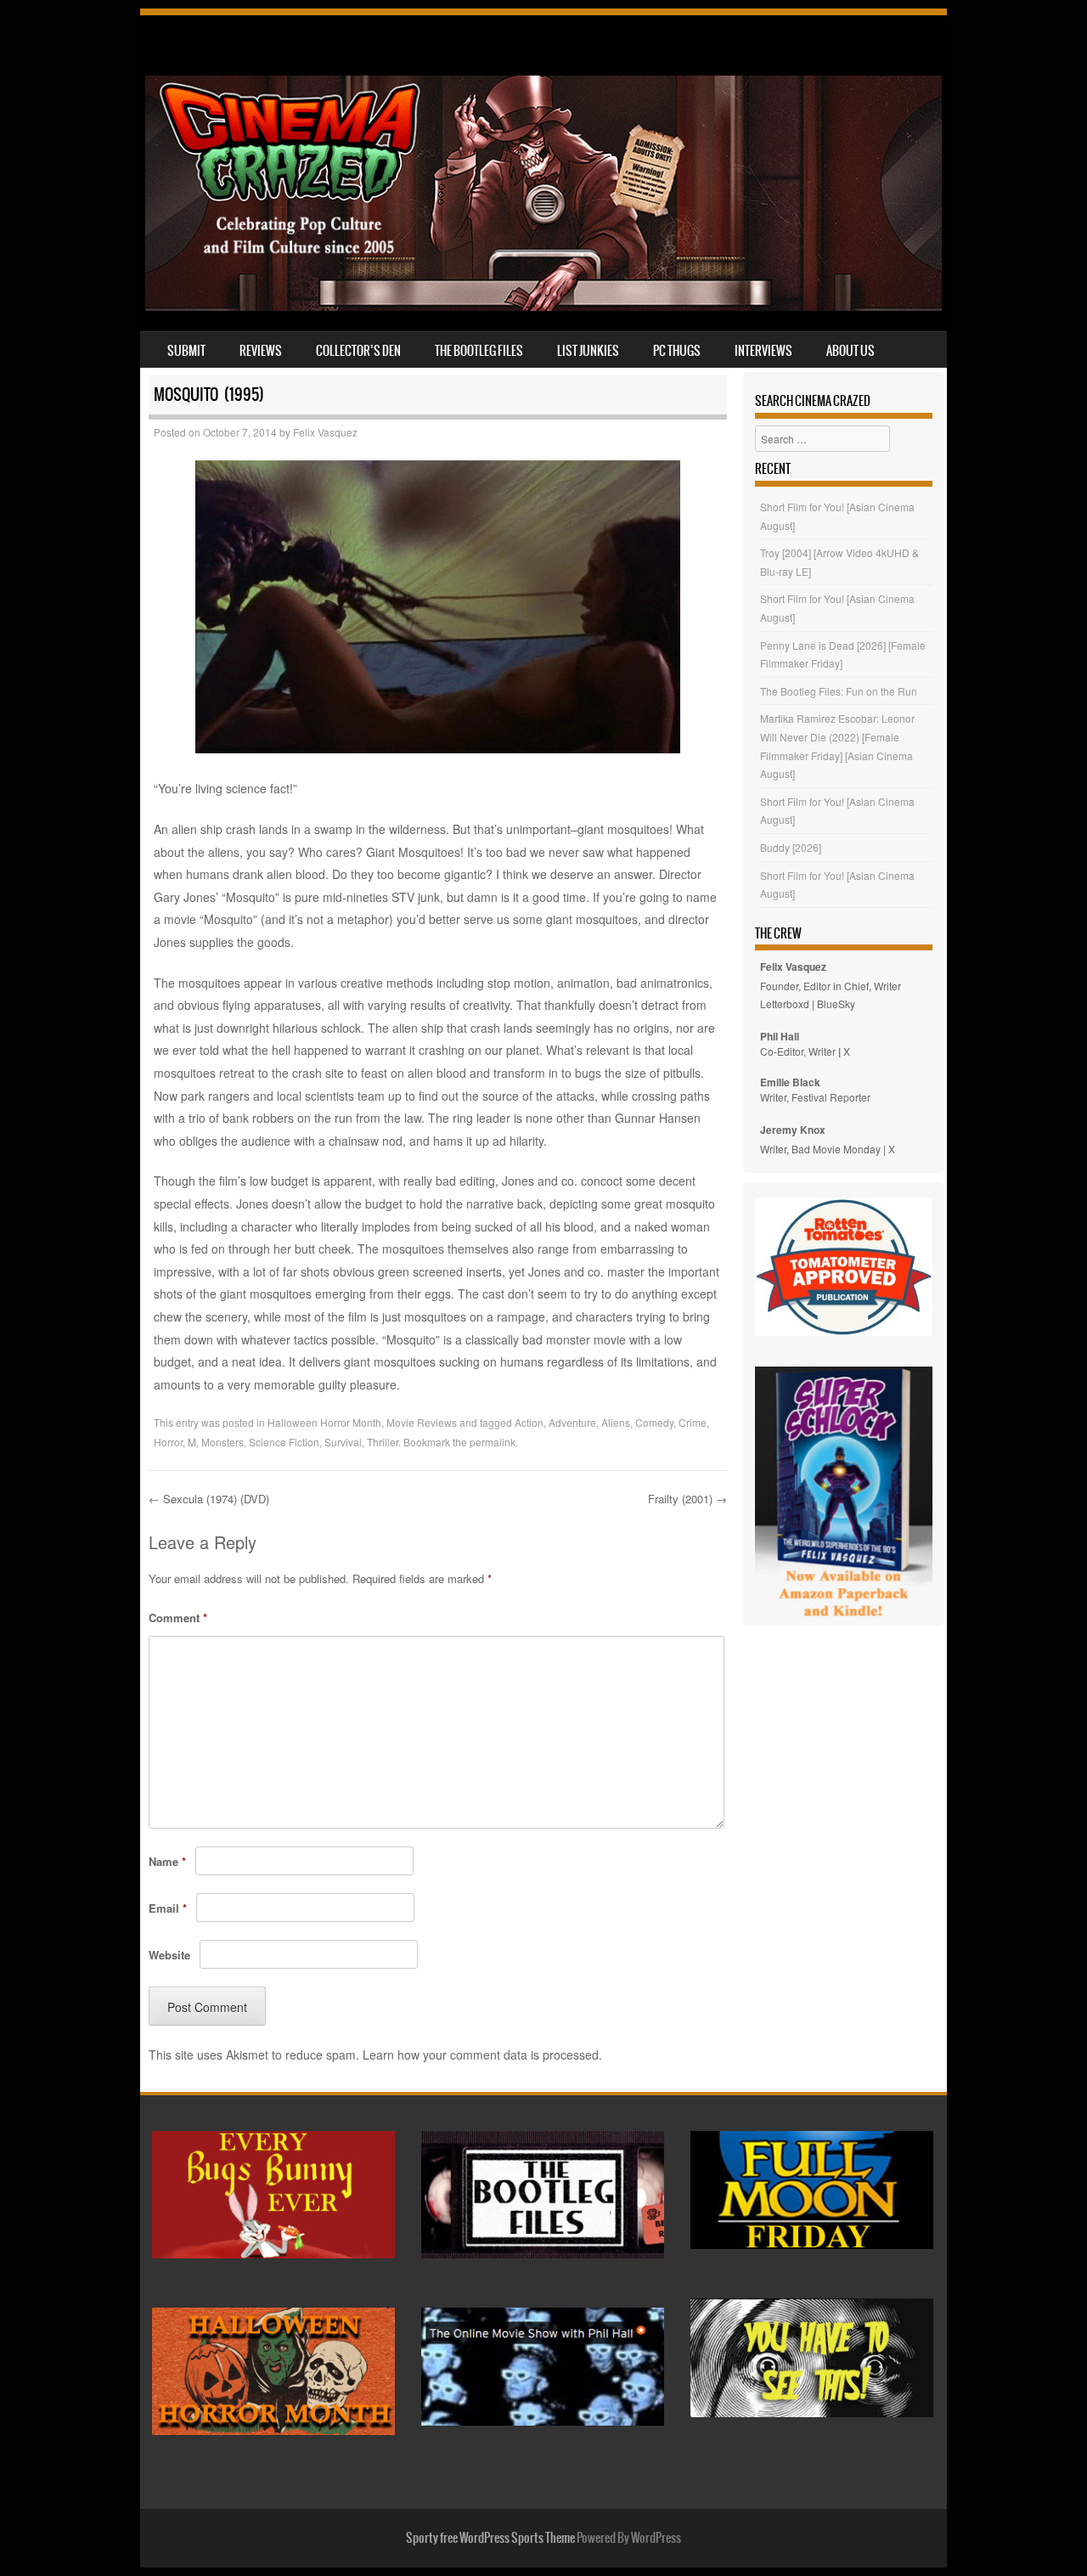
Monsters (222, 1442)
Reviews (261, 351)
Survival (343, 1442)
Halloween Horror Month (324, 1422)
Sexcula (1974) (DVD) (209, 1499)
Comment (178, 1618)
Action (529, 1422)
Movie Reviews (422, 1422)
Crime (693, 1422)
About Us (850, 351)
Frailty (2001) (687, 1499)
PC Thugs (677, 351)
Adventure (572, 1422)
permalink (493, 1442)
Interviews (763, 351)
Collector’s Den (358, 351)
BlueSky (836, 1003)
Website (169, 1955)
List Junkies (588, 351)
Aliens (616, 1422)
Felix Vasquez (325, 432)
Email (168, 1908)
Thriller (383, 1442)
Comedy (654, 1422)
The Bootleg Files (479, 351)
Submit (186, 351)
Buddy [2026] (791, 847)
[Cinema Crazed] (543, 306)
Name (167, 1861)
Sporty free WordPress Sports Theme (490, 2538)
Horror (168, 1442)
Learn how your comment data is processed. (482, 2055)
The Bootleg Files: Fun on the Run (839, 691)
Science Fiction (284, 1442)
